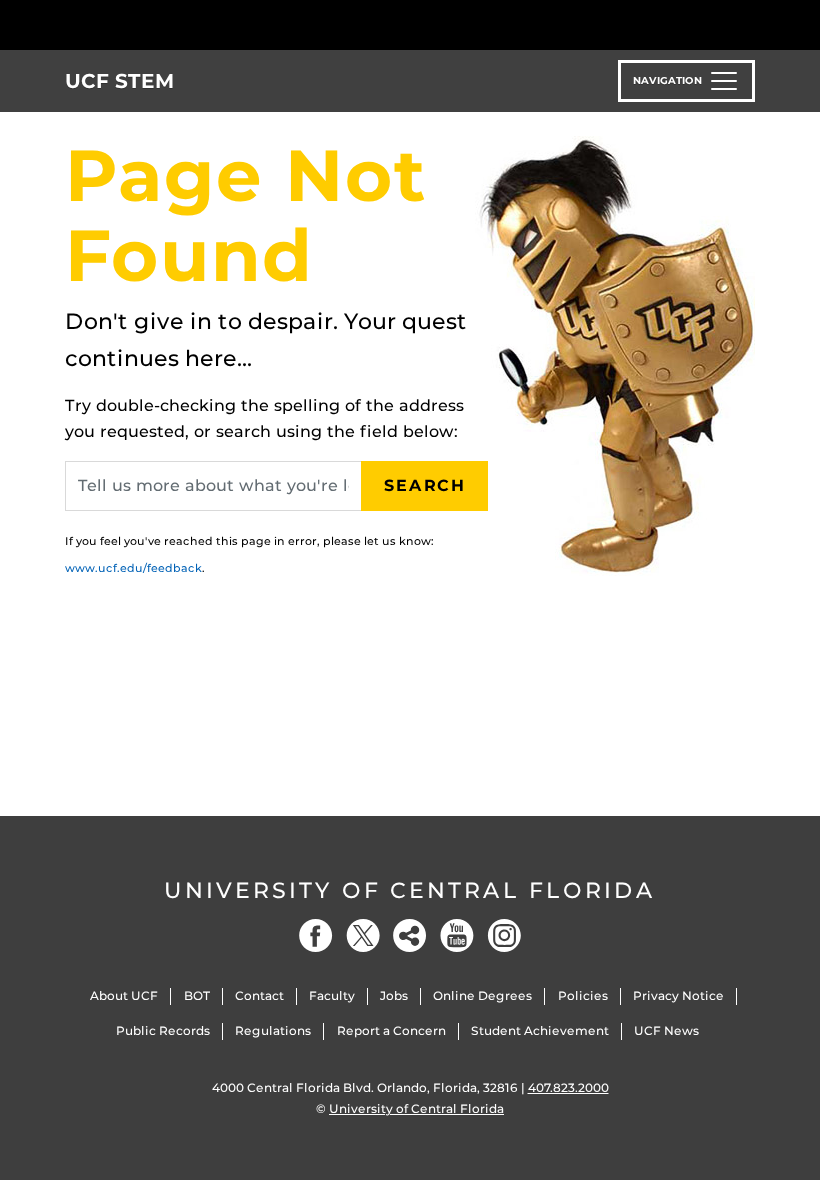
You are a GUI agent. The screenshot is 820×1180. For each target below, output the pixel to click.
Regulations (273, 1030)
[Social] (410, 935)
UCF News (666, 1030)
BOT (197, 995)
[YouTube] (457, 935)
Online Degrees (482, 995)
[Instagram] (504, 935)
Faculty (332, 995)
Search (425, 485)
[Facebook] (316, 935)
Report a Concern (391, 1030)
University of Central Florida (410, 890)
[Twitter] (363, 935)
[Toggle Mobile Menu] (750, 23)
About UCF (124, 995)
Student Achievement (540, 1030)
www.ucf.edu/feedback (133, 568)
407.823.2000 (568, 1087)
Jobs (394, 995)
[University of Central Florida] (198, 24)
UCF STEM (120, 81)
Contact (259, 995)
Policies (583, 995)
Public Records (163, 1030)
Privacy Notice (678, 995)
